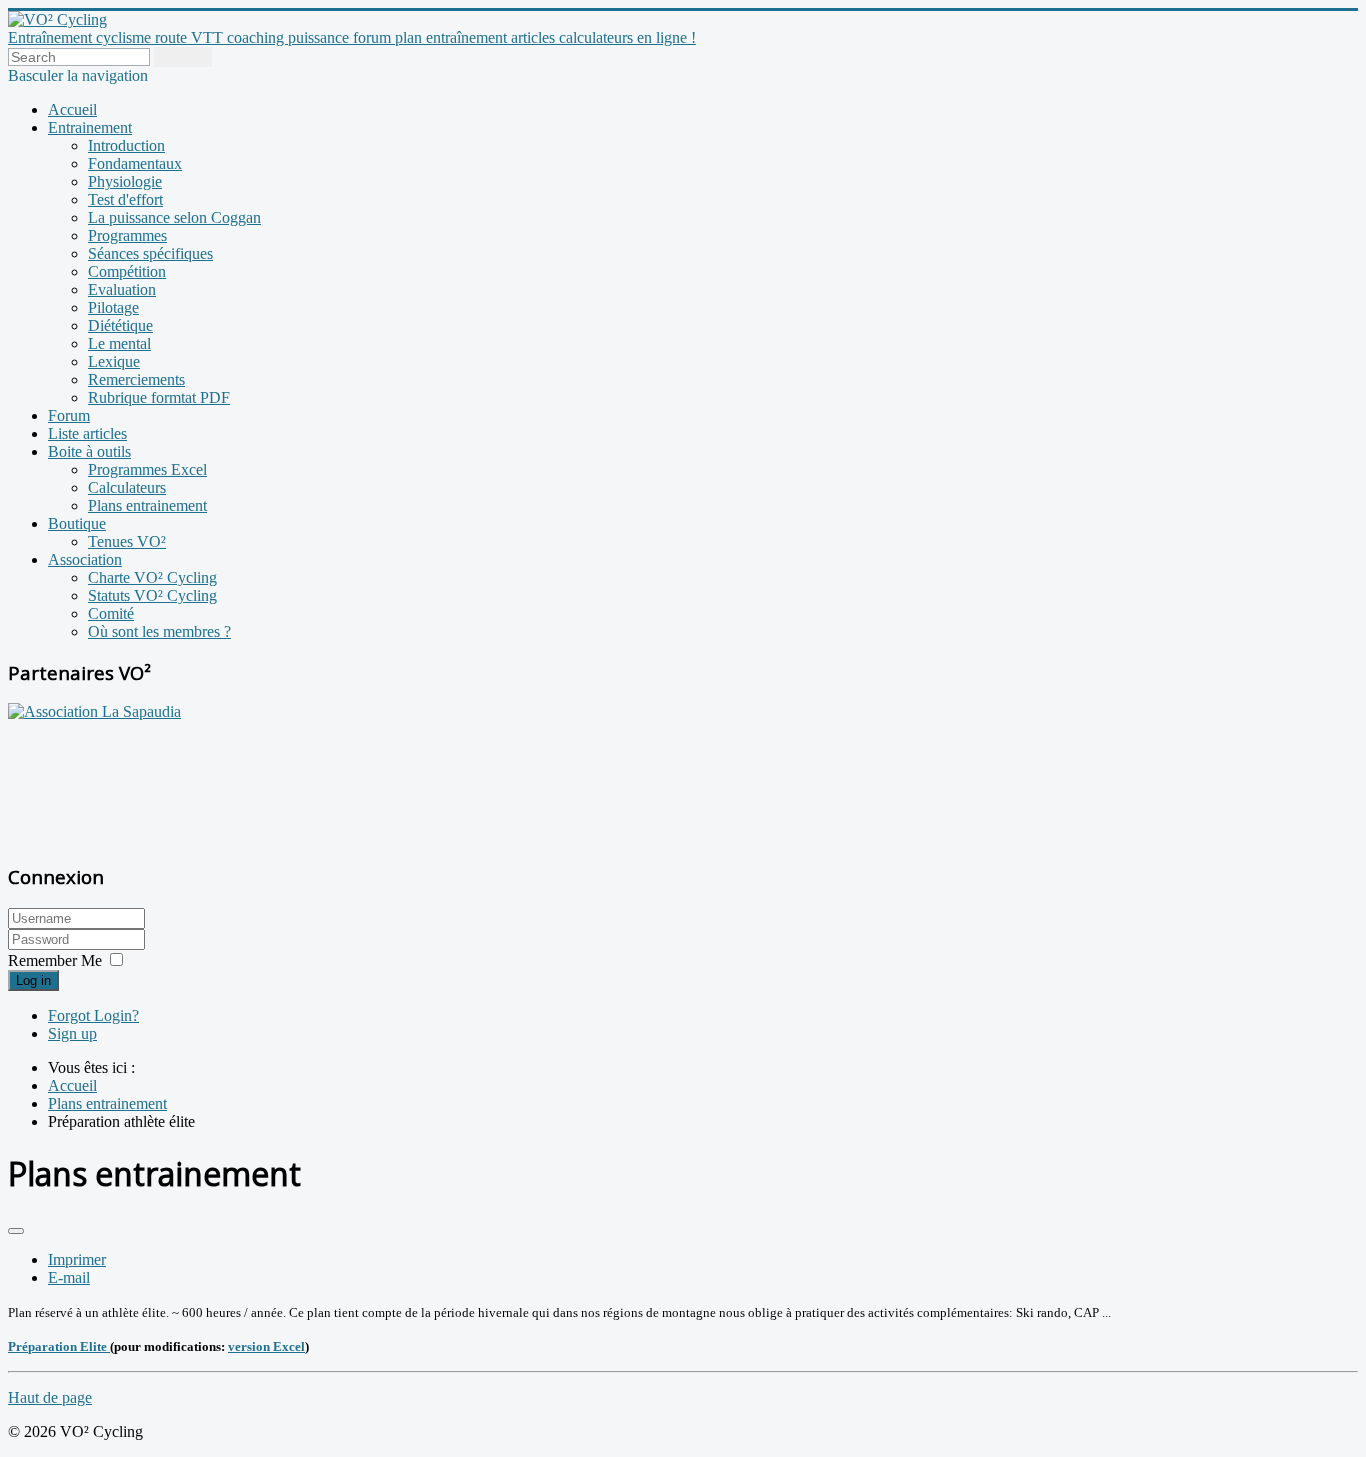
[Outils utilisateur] (16, 1231)
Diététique (120, 325)
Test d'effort (125, 199)
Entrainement (90, 127)
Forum (69, 415)
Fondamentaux (135, 163)
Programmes (127, 235)
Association (85, 559)
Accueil (72, 109)
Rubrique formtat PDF (159, 397)
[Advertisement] (133, 781)
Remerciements (136, 379)
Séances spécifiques (150, 253)
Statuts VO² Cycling (152, 595)
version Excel (266, 1346)
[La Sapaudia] (94, 711)
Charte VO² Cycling (152, 577)
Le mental (119, 343)
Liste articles (87, 433)
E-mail (69, 1277)
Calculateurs (127, 487)
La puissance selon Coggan (174, 217)
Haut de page (50, 1397)
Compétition (127, 271)
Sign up (72, 1033)
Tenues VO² (127, 541)
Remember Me (55, 960)
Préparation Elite (59, 1346)
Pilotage (113, 307)
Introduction (126, 145)
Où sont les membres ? (159, 631)
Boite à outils (89, 451)
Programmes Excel (147, 469)
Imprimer (77, 1259)
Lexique (114, 361)
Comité (111, 613)
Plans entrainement (147, 505)
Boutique (77, 523)
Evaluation (122, 289)
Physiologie (125, 181)
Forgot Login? (93, 1015)
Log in (33, 980)
